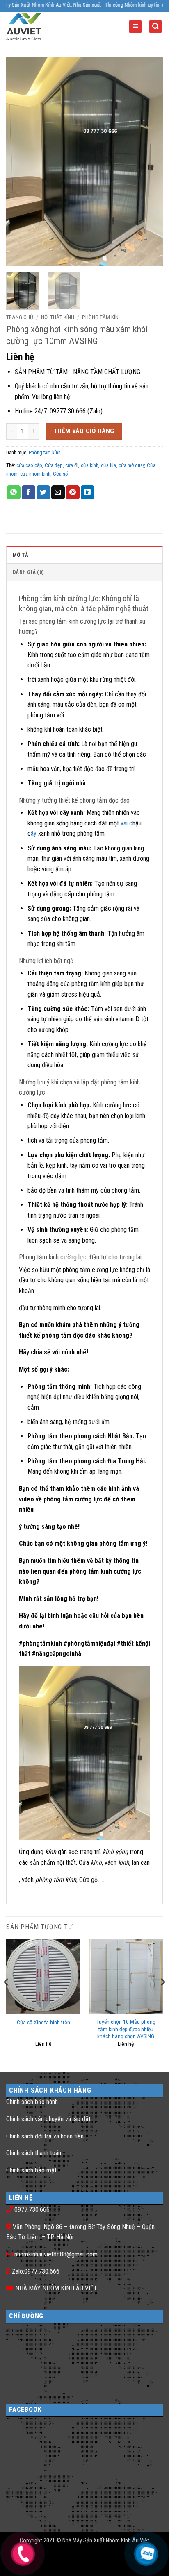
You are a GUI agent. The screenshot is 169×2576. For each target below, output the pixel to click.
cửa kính (90, 465)
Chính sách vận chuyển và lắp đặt (48, 2119)
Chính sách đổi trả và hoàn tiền (45, 2136)
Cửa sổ (60, 474)
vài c (127, 823)
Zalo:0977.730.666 (36, 2271)
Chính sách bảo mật (31, 2170)
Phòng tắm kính (102, 317)
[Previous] (20, 162)
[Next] (149, 162)
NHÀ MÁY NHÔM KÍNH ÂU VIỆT (56, 2288)
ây (34, 833)
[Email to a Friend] (58, 492)
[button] (135, 27)
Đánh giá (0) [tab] (28, 572)
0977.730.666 (32, 2210)
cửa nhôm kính (35, 474)
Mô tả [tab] (21, 555)
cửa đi (72, 465)
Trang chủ (20, 317)
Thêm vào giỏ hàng (84, 431)
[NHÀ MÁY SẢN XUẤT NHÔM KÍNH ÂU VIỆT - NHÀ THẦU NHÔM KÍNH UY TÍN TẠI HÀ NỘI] (39, 27)
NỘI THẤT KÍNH (58, 317)
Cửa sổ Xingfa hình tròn (43, 2022)
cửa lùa (108, 465)
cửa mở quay (131, 465)
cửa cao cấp (29, 465)
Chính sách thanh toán (34, 2153)
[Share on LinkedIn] (88, 492)
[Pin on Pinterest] (73, 492)
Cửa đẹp (54, 465)
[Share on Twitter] (43, 492)
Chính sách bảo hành (32, 2102)
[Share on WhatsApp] (14, 492)
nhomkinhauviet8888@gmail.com (56, 2254)
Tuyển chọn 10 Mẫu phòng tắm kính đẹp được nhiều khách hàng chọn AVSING (126, 2029)
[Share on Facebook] (29, 492)
